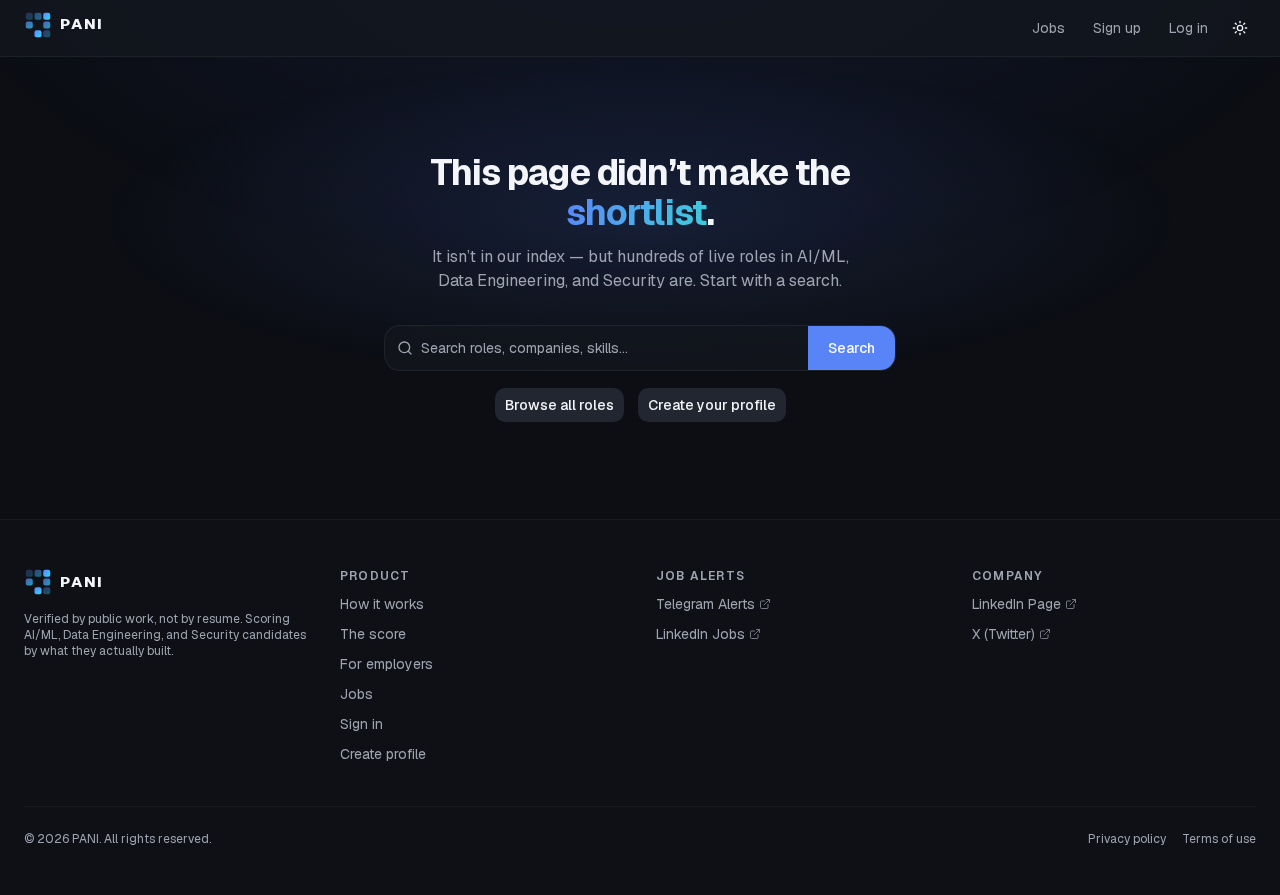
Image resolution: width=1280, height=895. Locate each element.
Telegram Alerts (705, 604)
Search (851, 348)
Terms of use (1219, 839)
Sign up (1117, 28)
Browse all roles (559, 405)
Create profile (383, 754)
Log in (1188, 28)
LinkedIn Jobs (700, 634)
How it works (382, 604)
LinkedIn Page (1016, 604)
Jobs (1048, 28)
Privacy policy (1127, 839)
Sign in (361, 724)
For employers (386, 664)
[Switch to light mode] (1240, 28)
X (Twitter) (1003, 634)
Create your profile (712, 405)
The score (373, 634)
